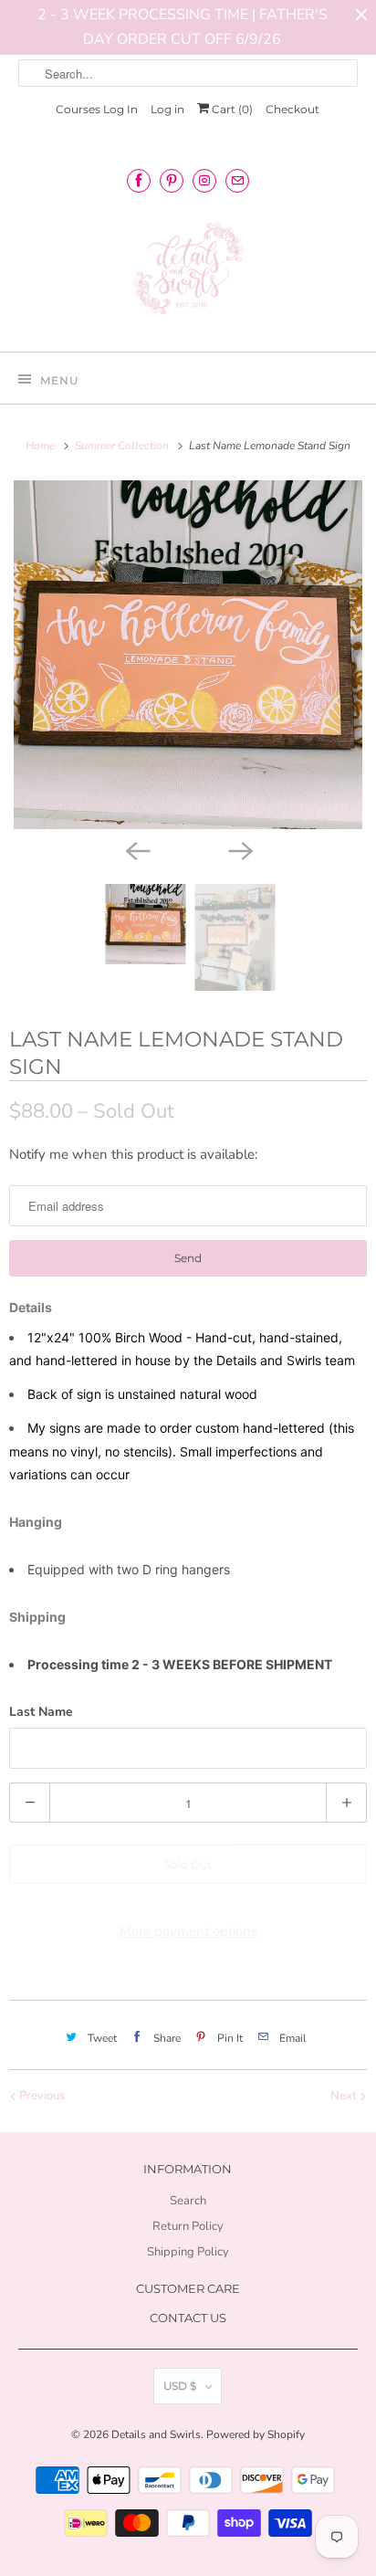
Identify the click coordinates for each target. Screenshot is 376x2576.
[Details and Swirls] (188, 274)
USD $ (180, 2386)
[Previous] (137, 849)
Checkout (292, 109)
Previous (41, 2096)
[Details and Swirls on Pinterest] (172, 180)
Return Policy (188, 2226)
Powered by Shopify (256, 2434)
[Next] (239, 849)
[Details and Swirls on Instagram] (204, 180)
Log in (167, 109)
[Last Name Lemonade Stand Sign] (188, 655)
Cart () (231, 109)
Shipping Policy (188, 2252)
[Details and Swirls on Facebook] (139, 180)
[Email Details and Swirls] (237, 180)
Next (345, 2096)
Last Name (41, 1712)
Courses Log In (97, 109)
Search (188, 2201)
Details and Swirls (156, 2434)
